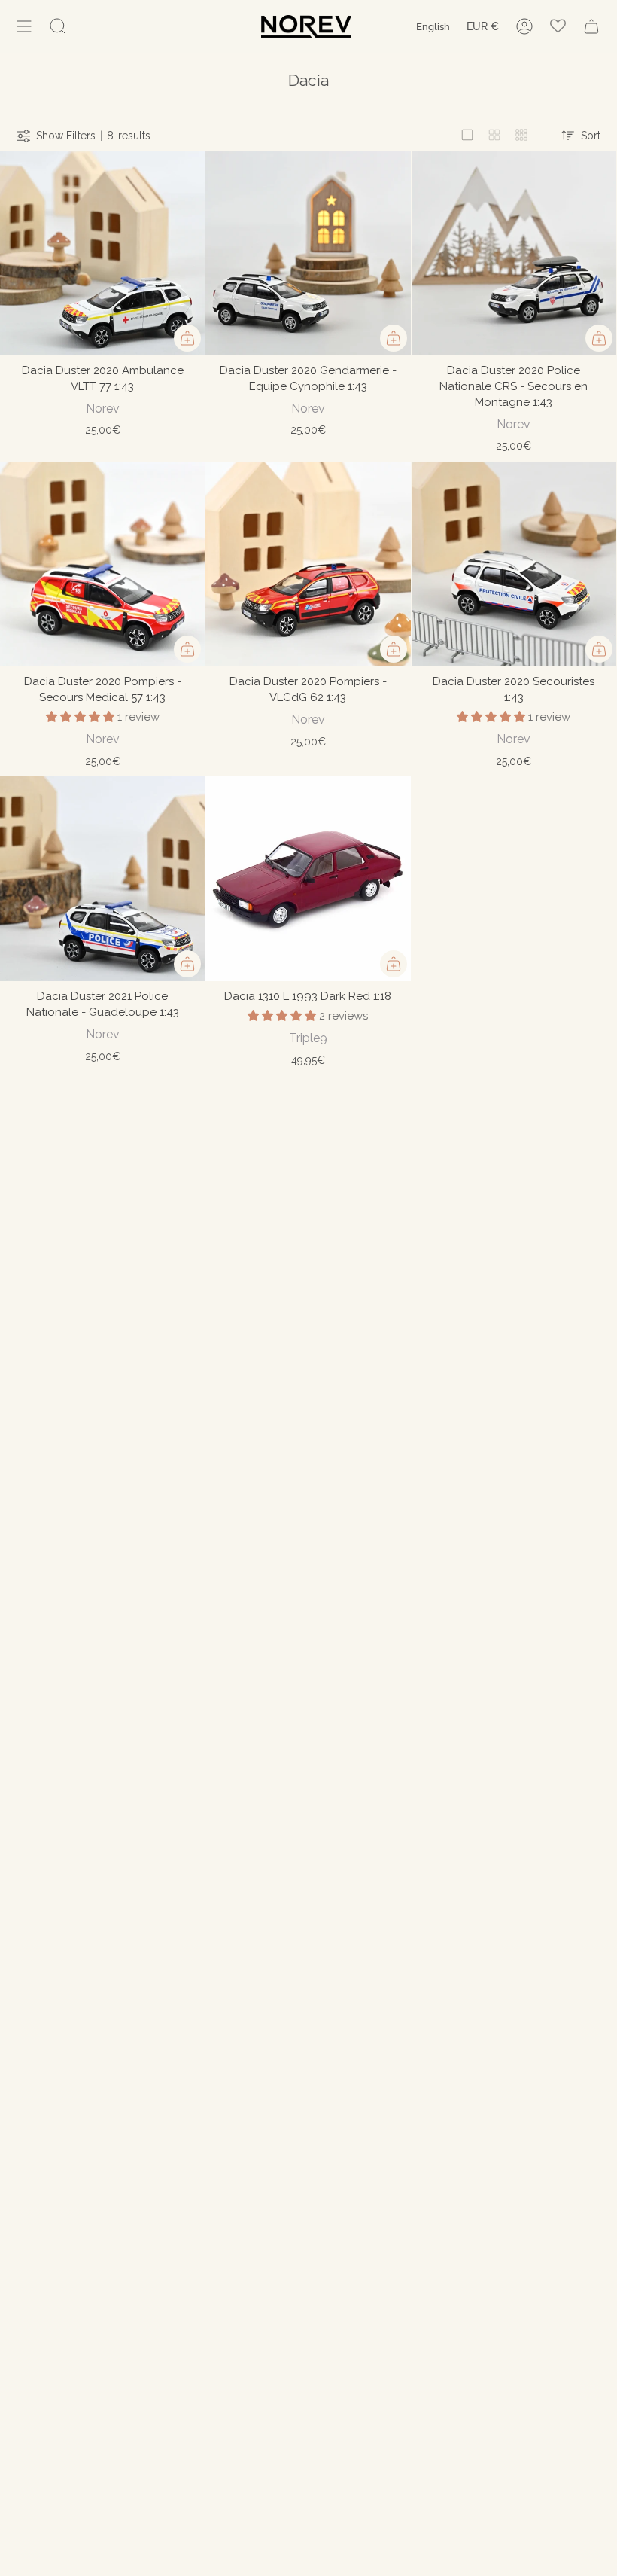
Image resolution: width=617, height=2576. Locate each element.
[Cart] (591, 26)
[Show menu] (24, 26)
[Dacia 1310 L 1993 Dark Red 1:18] (308, 879)
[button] (82, 717)
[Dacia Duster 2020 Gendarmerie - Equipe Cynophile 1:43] (308, 253)
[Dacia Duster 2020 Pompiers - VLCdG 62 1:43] (308, 564)
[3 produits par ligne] (467, 135)
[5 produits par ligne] (521, 135)
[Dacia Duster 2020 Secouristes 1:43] (514, 564)
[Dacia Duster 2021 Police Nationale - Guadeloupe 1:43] (102, 879)
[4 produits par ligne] (494, 135)
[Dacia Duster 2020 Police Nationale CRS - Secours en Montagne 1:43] (514, 253)
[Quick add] (187, 338)
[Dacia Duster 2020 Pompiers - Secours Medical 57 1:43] (102, 564)
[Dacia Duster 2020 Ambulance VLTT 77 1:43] (102, 253)
